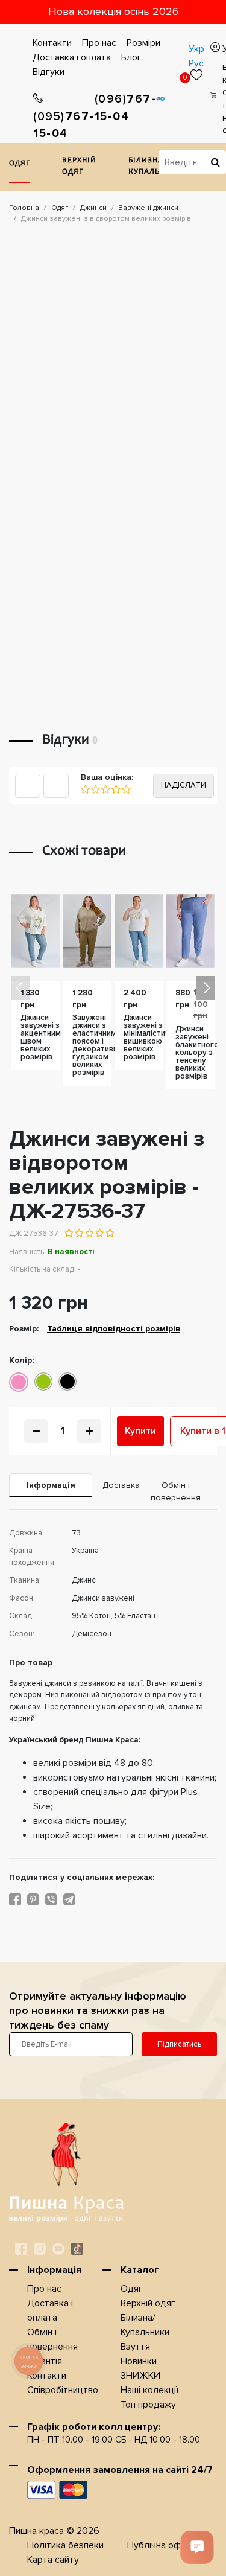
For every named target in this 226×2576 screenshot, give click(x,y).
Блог (131, 57)
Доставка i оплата (72, 57)
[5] (126, 789)
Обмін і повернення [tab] (176, 1491)
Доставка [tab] (118, 1485)
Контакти (52, 43)
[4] (115, 789)
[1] (85, 789)
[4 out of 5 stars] (99, 1233)
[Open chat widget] (197, 2547)
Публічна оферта (165, 2545)
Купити (140, 1431)
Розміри (143, 43)
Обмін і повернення (52, 2339)
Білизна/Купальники (155, 167)
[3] (105, 789)
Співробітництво (63, 2390)
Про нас (99, 43)
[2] (95, 789)
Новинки (139, 2361)
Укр (196, 49)
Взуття (135, 2347)
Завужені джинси (149, 208)
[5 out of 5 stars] (109, 1233)
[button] (206, 988)
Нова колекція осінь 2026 (113, 11)
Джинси (93, 208)
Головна (24, 208)
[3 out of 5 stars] (89, 1233)
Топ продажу (148, 2405)
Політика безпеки (65, 2545)
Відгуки (49, 72)
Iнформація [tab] (51, 1485)
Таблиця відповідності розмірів (114, 1329)
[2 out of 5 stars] (79, 1233)
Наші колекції (149, 2390)
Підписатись (179, 2044)
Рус (196, 63)
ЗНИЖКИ (140, 2376)
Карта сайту (53, 2560)
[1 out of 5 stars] (69, 1233)
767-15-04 (64, 126)
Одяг (20, 164)
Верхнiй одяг (79, 167)
